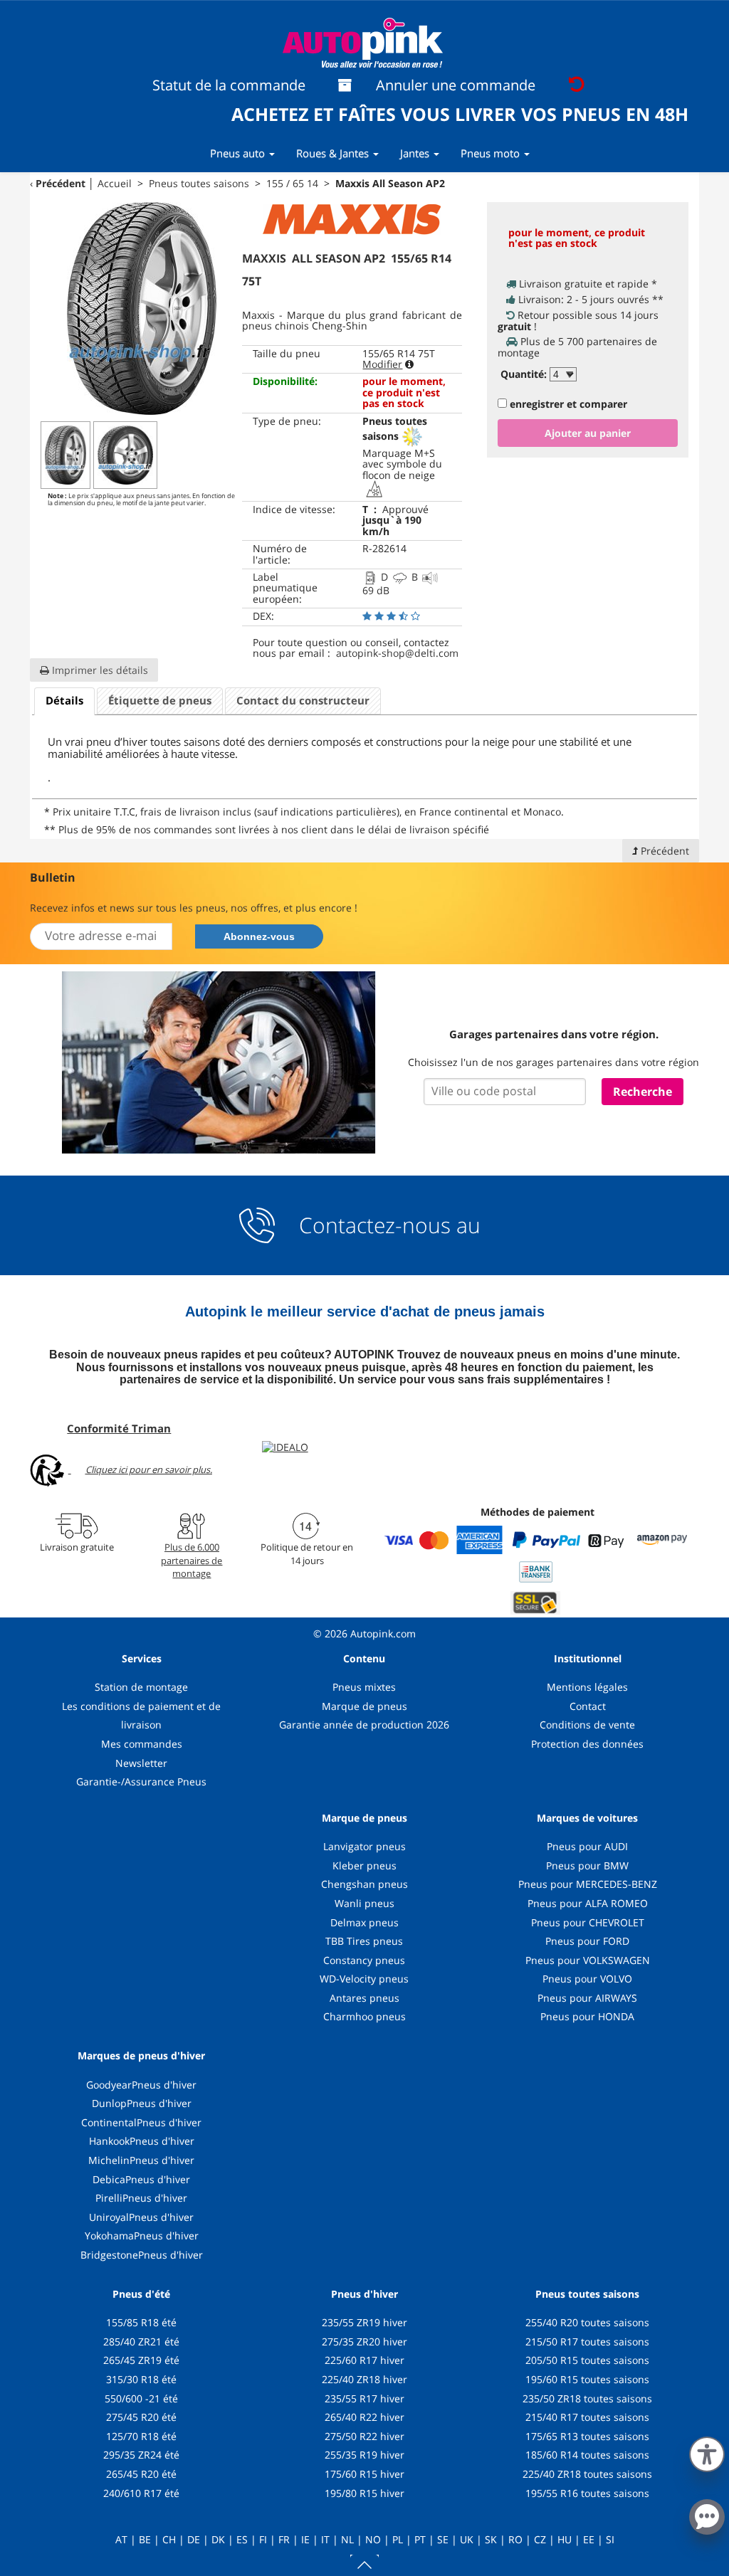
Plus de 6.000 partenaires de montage (192, 1560)
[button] (707, 2451)
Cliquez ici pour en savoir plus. (149, 1469)
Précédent (61, 183)
